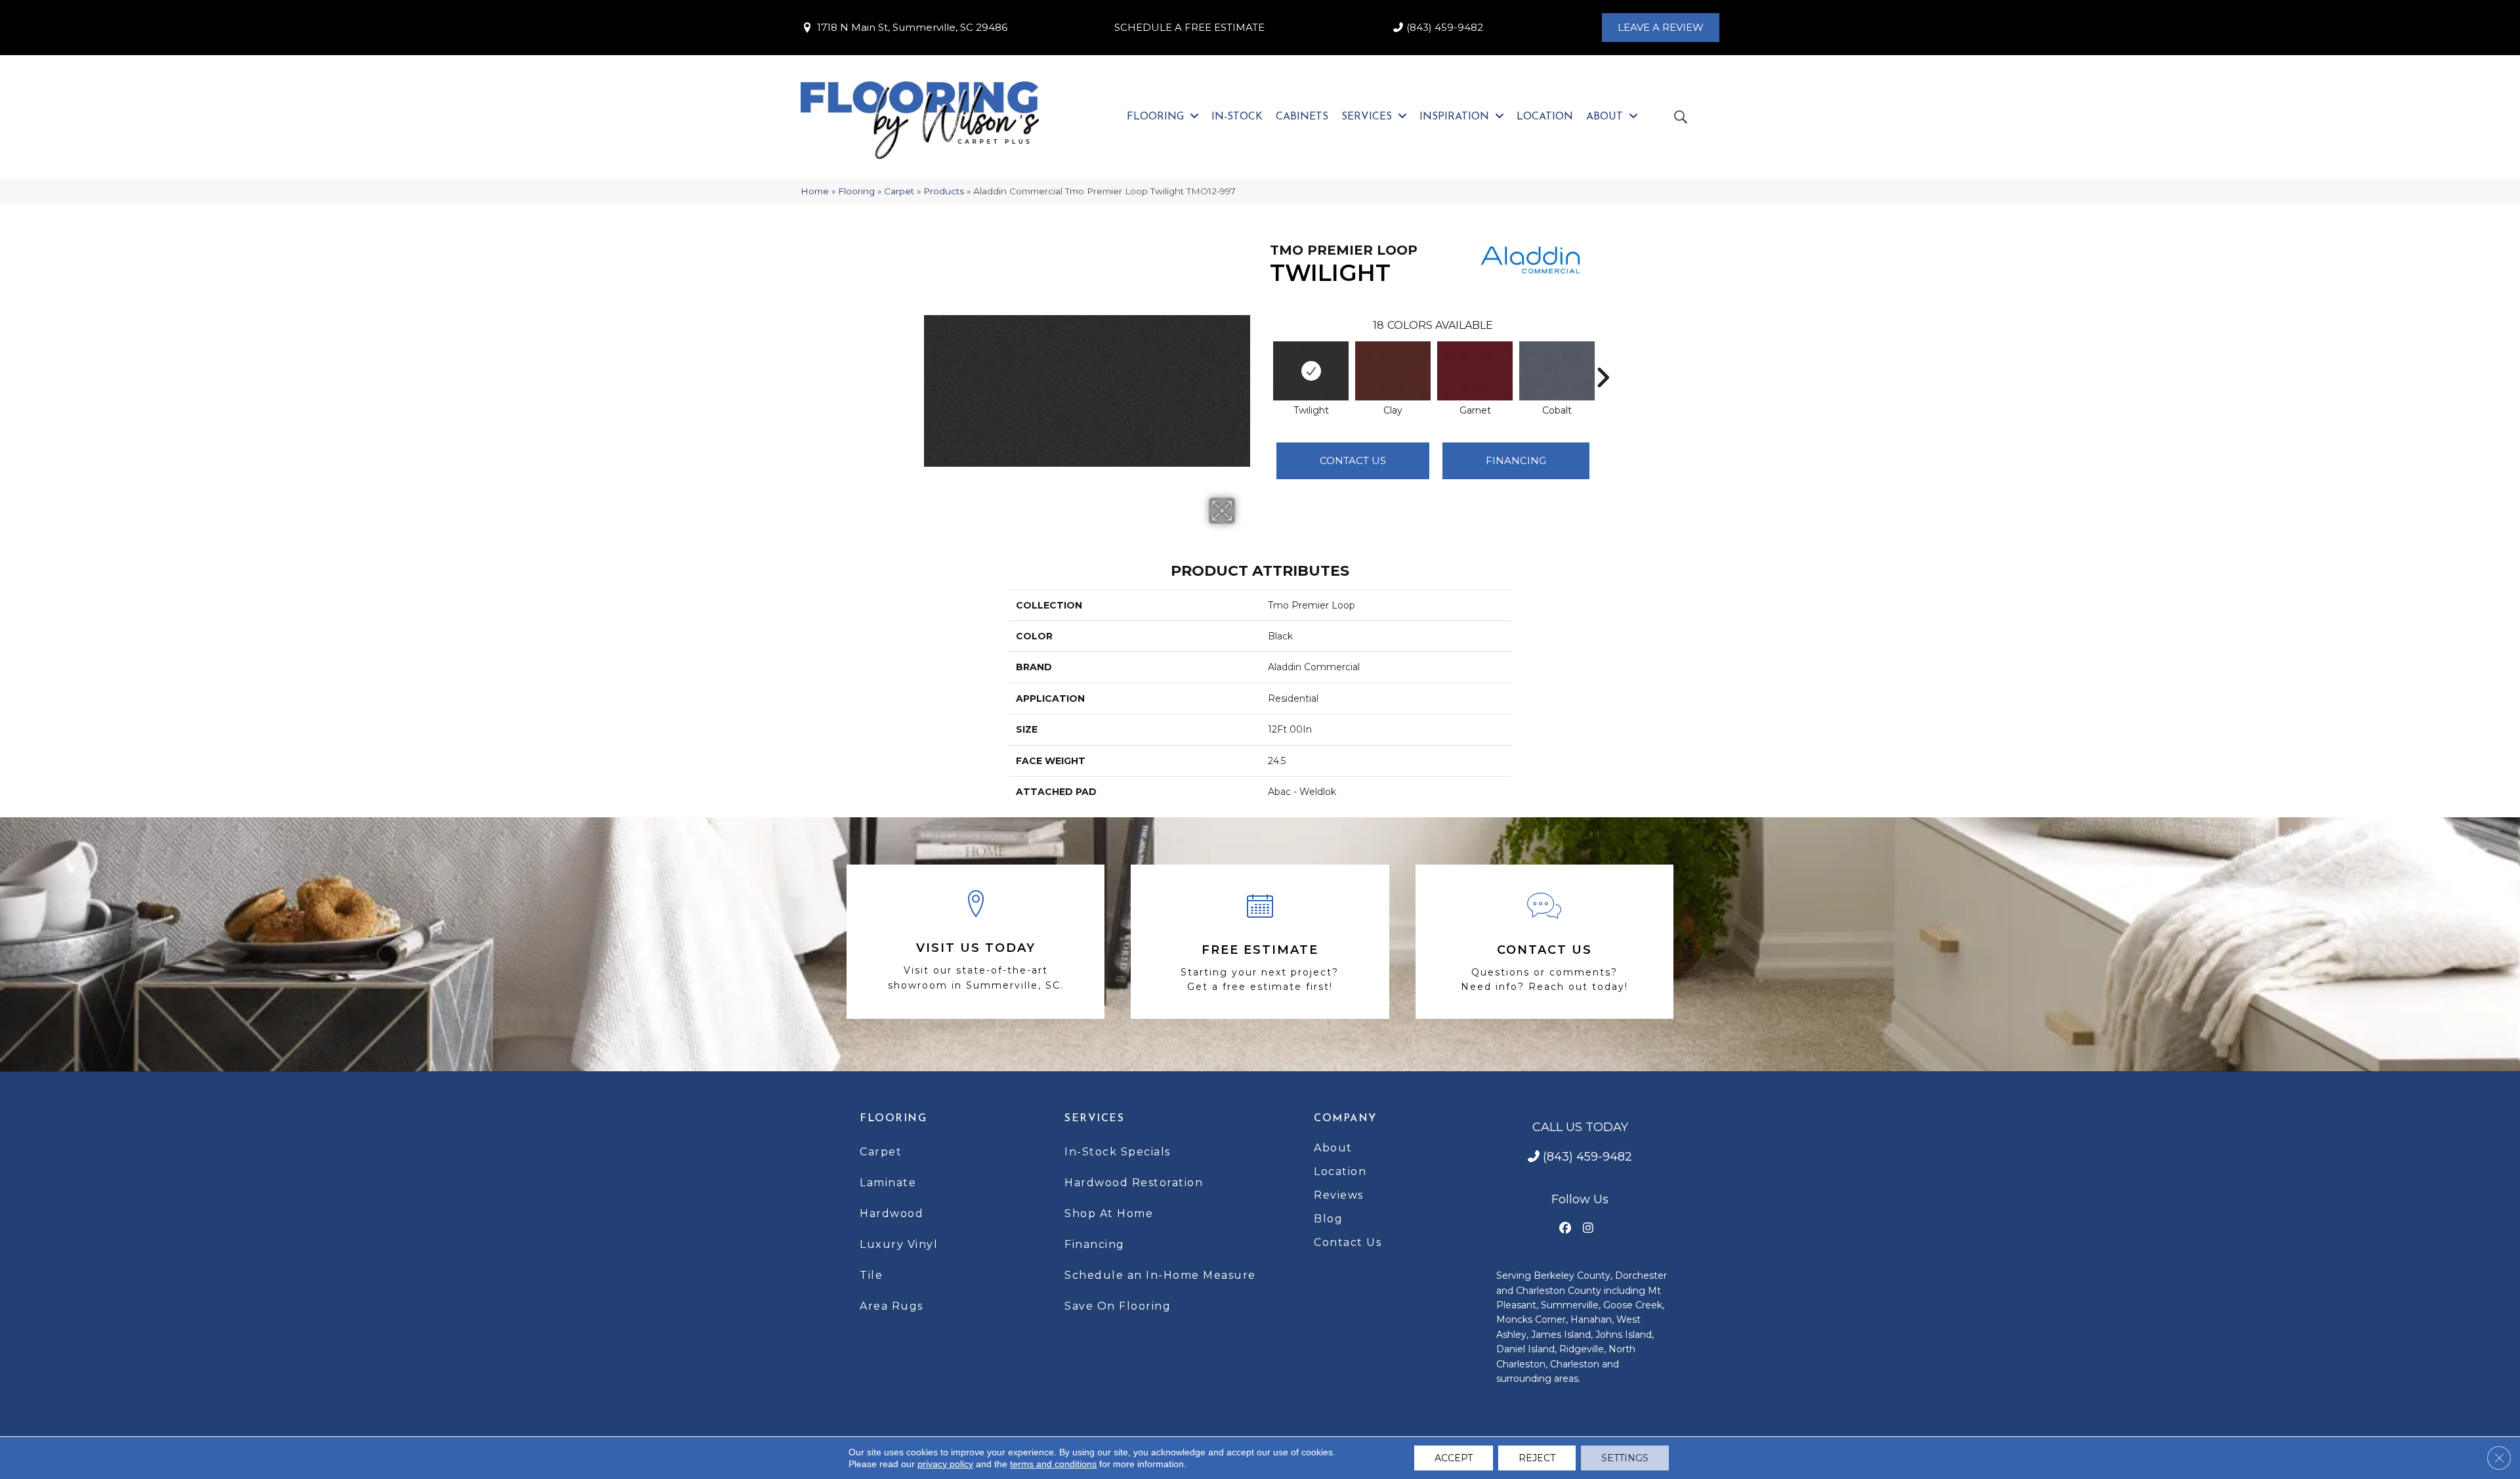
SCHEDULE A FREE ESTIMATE (1189, 27)
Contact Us (1353, 461)
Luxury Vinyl (899, 1244)
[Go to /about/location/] (976, 942)
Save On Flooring (1118, 1306)
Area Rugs (892, 1306)
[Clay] (1393, 371)
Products (944, 191)
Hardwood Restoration (1134, 1183)
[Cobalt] (1557, 371)
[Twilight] (1311, 371)
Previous (1263, 358)
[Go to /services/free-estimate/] (1260, 942)
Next (1603, 358)
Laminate (888, 1183)
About (1333, 1148)
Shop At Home (1109, 1213)
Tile (871, 1275)
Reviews (1339, 1195)
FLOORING (893, 1119)
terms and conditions (1053, 1464)
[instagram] (1588, 1229)
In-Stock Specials (1118, 1152)
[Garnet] (1475, 371)
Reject (1537, 1458)
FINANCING (1516, 461)
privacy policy (945, 1464)
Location (1340, 1171)
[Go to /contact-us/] (1544, 942)
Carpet (899, 191)
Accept (1454, 1458)
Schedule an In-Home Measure (1160, 1275)
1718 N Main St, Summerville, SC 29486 (912, 27)
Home (815, 191)
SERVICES (1094, 1119)
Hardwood (892, 1213)
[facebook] (1565, 1229)
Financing (1095, 1244)
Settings (1625, 1458)
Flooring (856, 191)
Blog (1328, 1219)
